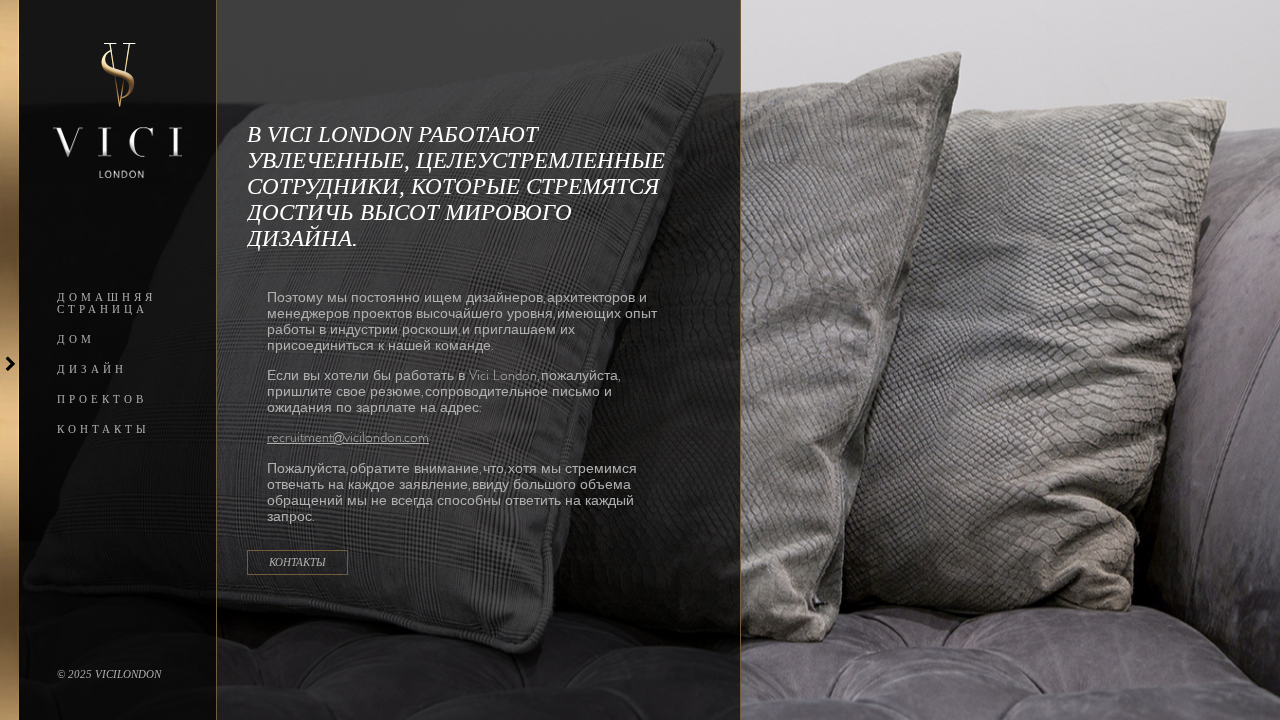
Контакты (103, 429)
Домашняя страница (106, 303)
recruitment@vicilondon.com (348, 437)
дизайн (92, 369)
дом (76, 339)
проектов (102, 399)
